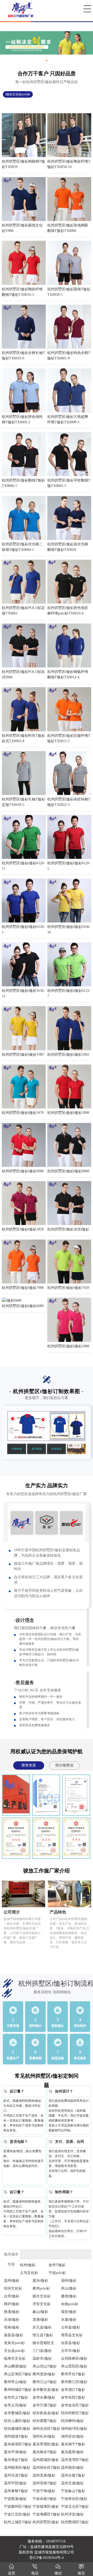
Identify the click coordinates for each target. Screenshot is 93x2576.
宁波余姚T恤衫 (45, 2499)
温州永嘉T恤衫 (73, 2475)
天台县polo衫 (14, 2351)
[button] (47, 61)
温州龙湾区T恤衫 (75, 2460)
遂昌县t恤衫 (13, 2335)
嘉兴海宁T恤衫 (73, 2444)
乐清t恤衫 (12, 2320)
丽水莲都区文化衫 (47, 2343)
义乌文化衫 (29, 2273)
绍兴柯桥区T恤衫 (75, 2413)
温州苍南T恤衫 (45, 2483)
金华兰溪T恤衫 (45, 2405)
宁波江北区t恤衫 (17, 2514)
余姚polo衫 (70, 2304)
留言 (81, 2573)
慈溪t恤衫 (12, 2312)
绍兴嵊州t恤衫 (72, 2421)
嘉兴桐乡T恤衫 (45, 2452)
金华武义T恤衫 (16, 2397)
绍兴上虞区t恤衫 (17, 2421)
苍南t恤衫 (12, 2327)
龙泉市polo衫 (14, 2343)
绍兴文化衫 (13, 2288)
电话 (35, 2573)
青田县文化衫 (72, 2335)
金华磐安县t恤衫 (46, 2390)
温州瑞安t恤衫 (72, 2468)
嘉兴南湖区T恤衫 (18, 2444)
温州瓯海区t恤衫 (17, 2468)
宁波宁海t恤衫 (44, 2491)
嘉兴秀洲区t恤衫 (46, 2444)
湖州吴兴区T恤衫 (46, 2429)
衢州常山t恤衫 (15, 2382)
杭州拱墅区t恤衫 (46, 2522)
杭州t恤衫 (28, 2265)
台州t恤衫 (12, 2296)
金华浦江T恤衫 (73, 2390)
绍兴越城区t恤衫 (17, 2429)
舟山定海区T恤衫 (18, 2374)
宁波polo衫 (57, 2273)
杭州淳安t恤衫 (72, 2514)
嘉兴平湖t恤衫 (15, 2452)
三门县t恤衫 (42, 2351)
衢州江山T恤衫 (45, 2382)
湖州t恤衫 (69, 2281)
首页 (12, 2573)
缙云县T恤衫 (43, 2335)
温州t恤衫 (12, 2281)
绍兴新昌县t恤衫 (46, 2413)
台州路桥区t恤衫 (74, 2358)
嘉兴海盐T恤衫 (16, 2460)
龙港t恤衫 (40, 2320)
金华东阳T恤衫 (73, 2397)
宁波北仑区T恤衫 (75, 2507)
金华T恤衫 (57, 2265)
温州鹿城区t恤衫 (46, 2460)
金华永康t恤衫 (44, 2397)
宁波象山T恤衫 (73, 2491)
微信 (58, 2573)
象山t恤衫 (40, 2312)
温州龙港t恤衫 (44, 2475)
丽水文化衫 (42, 2296)
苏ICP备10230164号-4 (47, 2558)
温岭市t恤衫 (42, 2358)
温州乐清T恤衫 (16, 2475)
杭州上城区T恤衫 (18, 2522)
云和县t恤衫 (71, 2327)
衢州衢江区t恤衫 (74, 2382)
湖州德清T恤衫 (16, 2436)
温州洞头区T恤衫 (46, 2468)
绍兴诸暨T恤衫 (45, 2421)
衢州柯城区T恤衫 (18, 2390)
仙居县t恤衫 (71, 2343)
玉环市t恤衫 (71, 2351)
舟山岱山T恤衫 (45, 2366)
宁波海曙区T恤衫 (46, 2514)
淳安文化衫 (42, 2304)
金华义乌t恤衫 (15, 2405)
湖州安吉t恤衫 (72, 2436)
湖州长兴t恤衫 (44, 2436)
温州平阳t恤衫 (15, 2483)
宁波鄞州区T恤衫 (18, 2507)
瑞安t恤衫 (69, 2312)
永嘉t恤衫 (69, 2320)
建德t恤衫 (69, 2296)
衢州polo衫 (41, 2288)
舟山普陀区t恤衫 (74, 2366)
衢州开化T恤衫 (73, 2374)
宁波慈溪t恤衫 (15, 2499)
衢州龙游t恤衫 (44, 2374)
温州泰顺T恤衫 (16, 2491)
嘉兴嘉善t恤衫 (72, 2452)
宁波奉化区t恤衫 (74, 2499)
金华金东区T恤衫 (75, 2405)
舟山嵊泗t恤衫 (15, 2366)
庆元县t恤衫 (42, 2327)
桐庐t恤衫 (12, 2304)
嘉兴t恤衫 (40, 2281)
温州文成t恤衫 (72, 2483)
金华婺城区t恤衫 (17, 2413)
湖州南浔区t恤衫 (74, 2429)
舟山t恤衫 (69, 2288)
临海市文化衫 (15, 2358)
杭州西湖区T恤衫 (75, 2522)
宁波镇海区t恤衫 (46, 2507)
